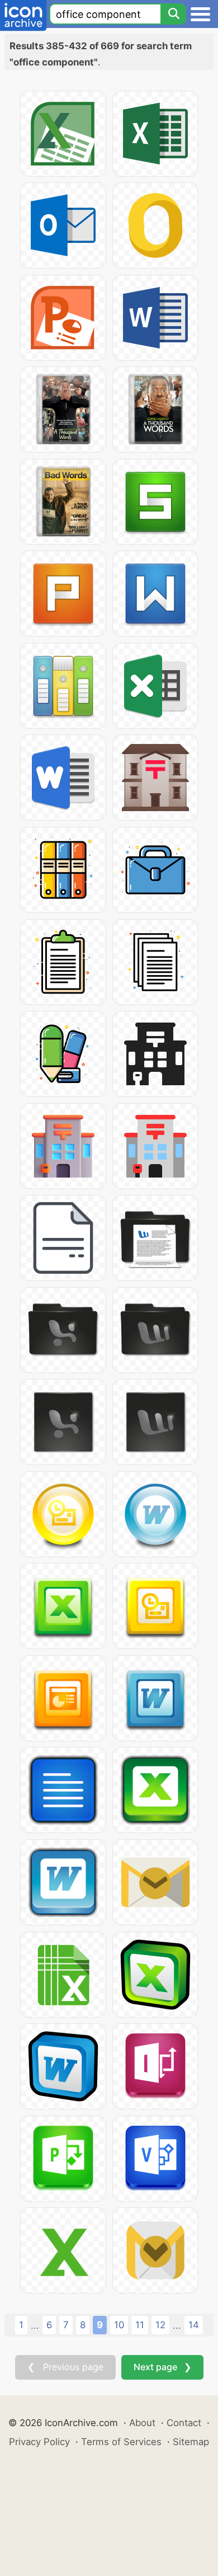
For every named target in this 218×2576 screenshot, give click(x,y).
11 (140, 2325)
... (35, 2325)
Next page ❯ (162, 2367)
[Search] (173, 14)
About (142, 2423)
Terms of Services (121, 2442)
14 (194, 2325)
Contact (184, 2423)
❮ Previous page (65, 2367)
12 (160, 2325)
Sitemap (191, 2442)
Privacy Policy (39, 2442)
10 (119, 2325)
